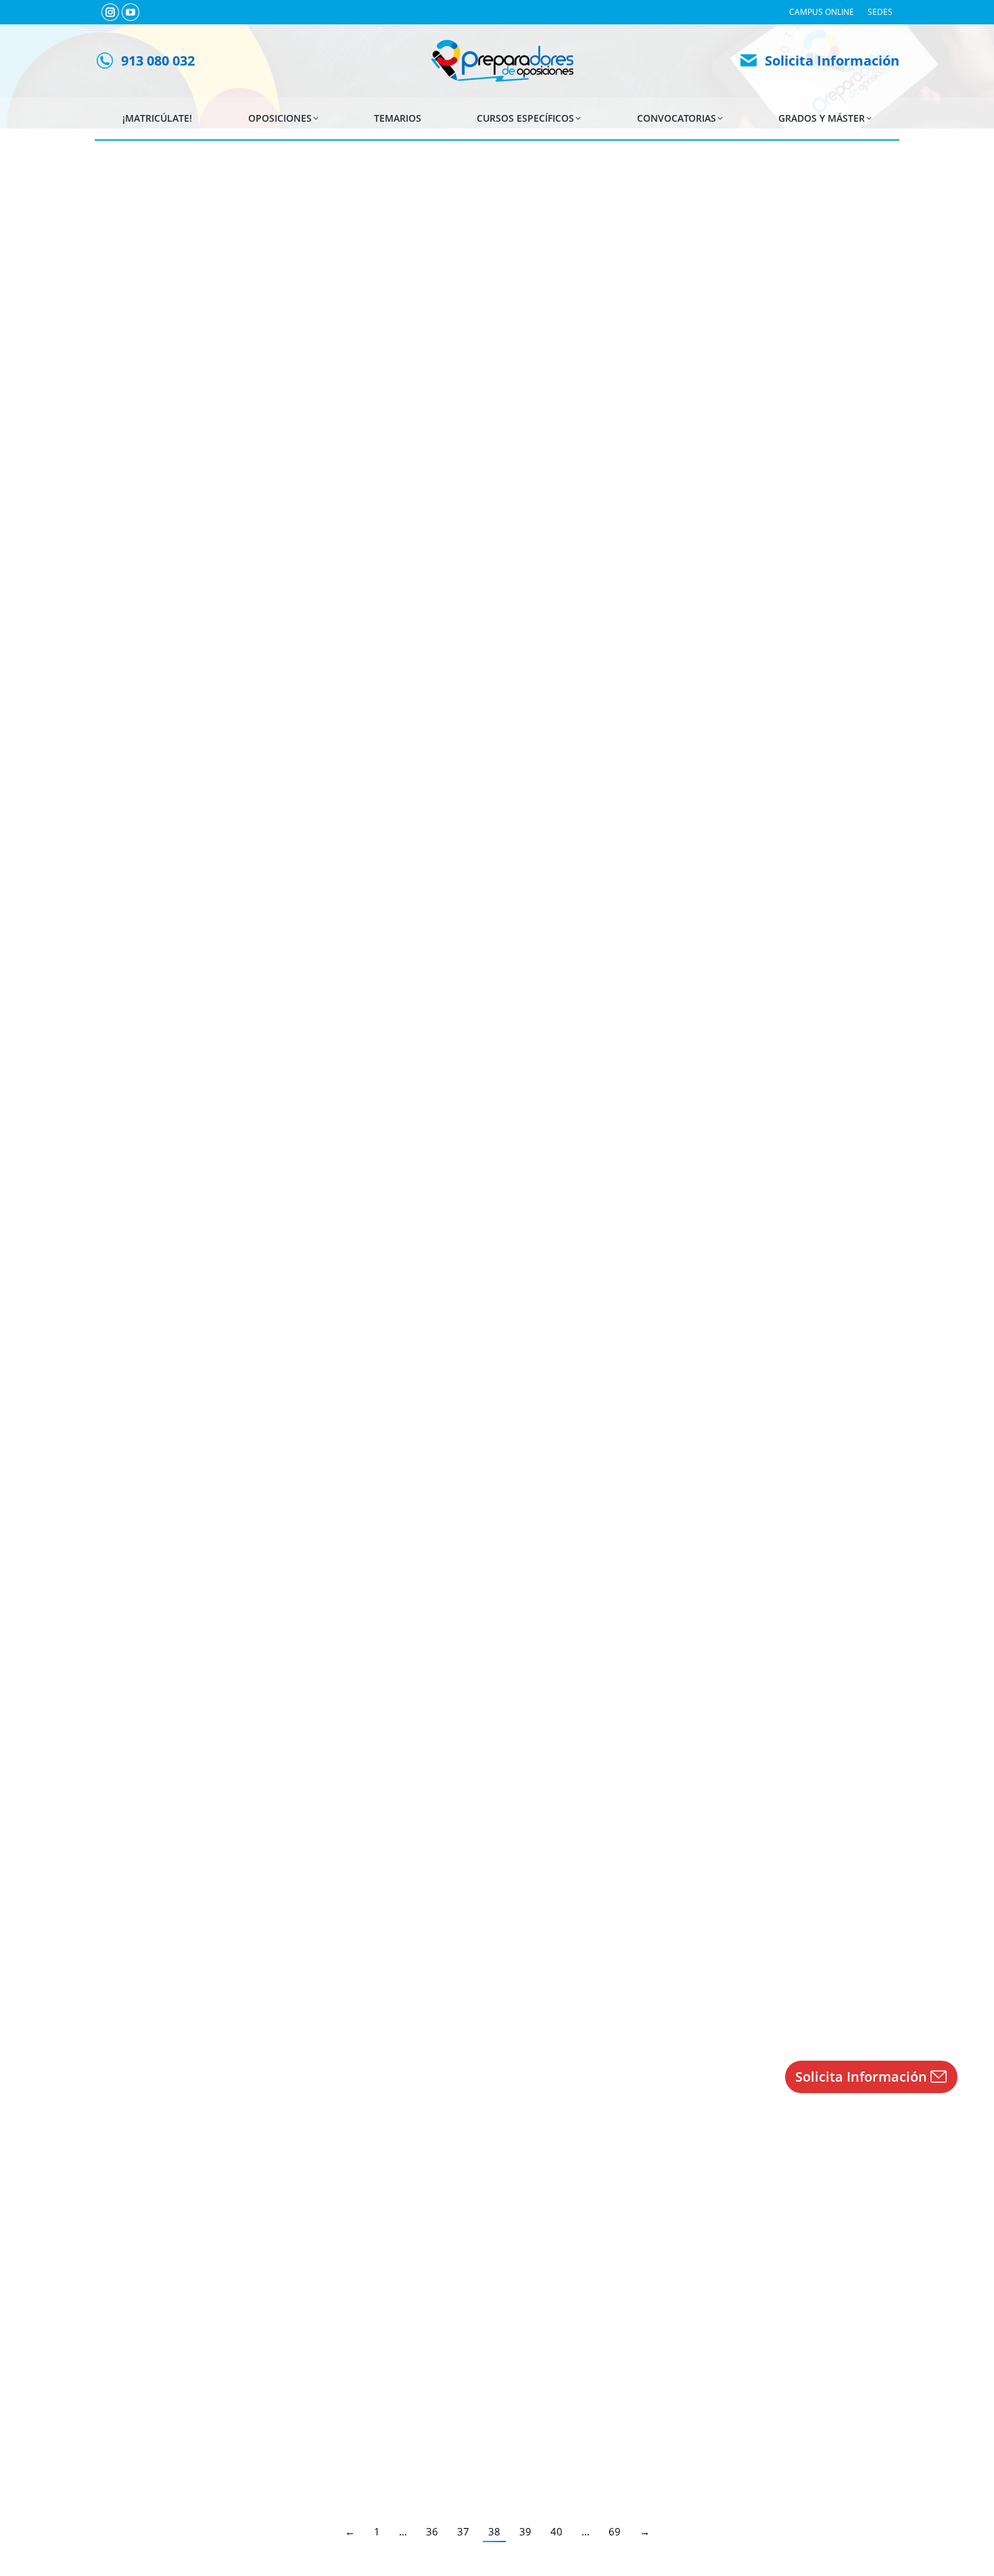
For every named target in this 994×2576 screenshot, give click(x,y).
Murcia (436, 2445)
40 (557, 2531)
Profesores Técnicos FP (593, 340)
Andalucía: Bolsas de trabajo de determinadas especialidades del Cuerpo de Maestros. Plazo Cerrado (410, 2201)
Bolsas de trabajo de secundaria (302, 340)
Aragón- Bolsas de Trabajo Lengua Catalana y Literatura (279, 802)
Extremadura (669, 340)
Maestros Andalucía (158, 2223)
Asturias (377, 1988)
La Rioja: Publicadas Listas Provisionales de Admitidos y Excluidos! (311, 1730)
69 (615, 2531)
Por (821, 340)
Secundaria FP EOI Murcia (367, 2445)
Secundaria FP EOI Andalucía (175, 1046)
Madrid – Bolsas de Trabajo (197, 1246)
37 (463, 2531)
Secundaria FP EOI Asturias (691, 1974)
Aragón (455, 824)
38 (494, 2531)
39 (525, 2531)
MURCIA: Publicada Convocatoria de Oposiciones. (262, 2422)
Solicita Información (832, 61)
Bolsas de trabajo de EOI (628, 576)
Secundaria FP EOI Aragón (170, 824)
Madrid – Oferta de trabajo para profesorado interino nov (286, 553)
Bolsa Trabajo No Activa (747, 340)
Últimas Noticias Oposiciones (176, 340)
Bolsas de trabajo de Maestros (430, 576)
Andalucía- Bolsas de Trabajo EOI (213, 1024)
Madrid (276, 589)
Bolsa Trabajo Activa (335, 589)
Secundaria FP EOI (155, 1517)
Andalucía (667, 1046)
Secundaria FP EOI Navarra (249, 1517)
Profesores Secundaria (499, 340)
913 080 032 (158, 61)
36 (432, 2531)
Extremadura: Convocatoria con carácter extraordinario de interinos (316, 318)
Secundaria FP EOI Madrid (732, 576)
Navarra (760, 1517)
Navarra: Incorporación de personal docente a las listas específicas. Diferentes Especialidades (390, 1495)
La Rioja (536, 1752)
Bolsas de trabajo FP (410, 340)
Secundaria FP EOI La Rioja (249, 1752)
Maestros (466, 2223)
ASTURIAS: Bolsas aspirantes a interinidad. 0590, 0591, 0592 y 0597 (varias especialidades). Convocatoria (420, 1952)
